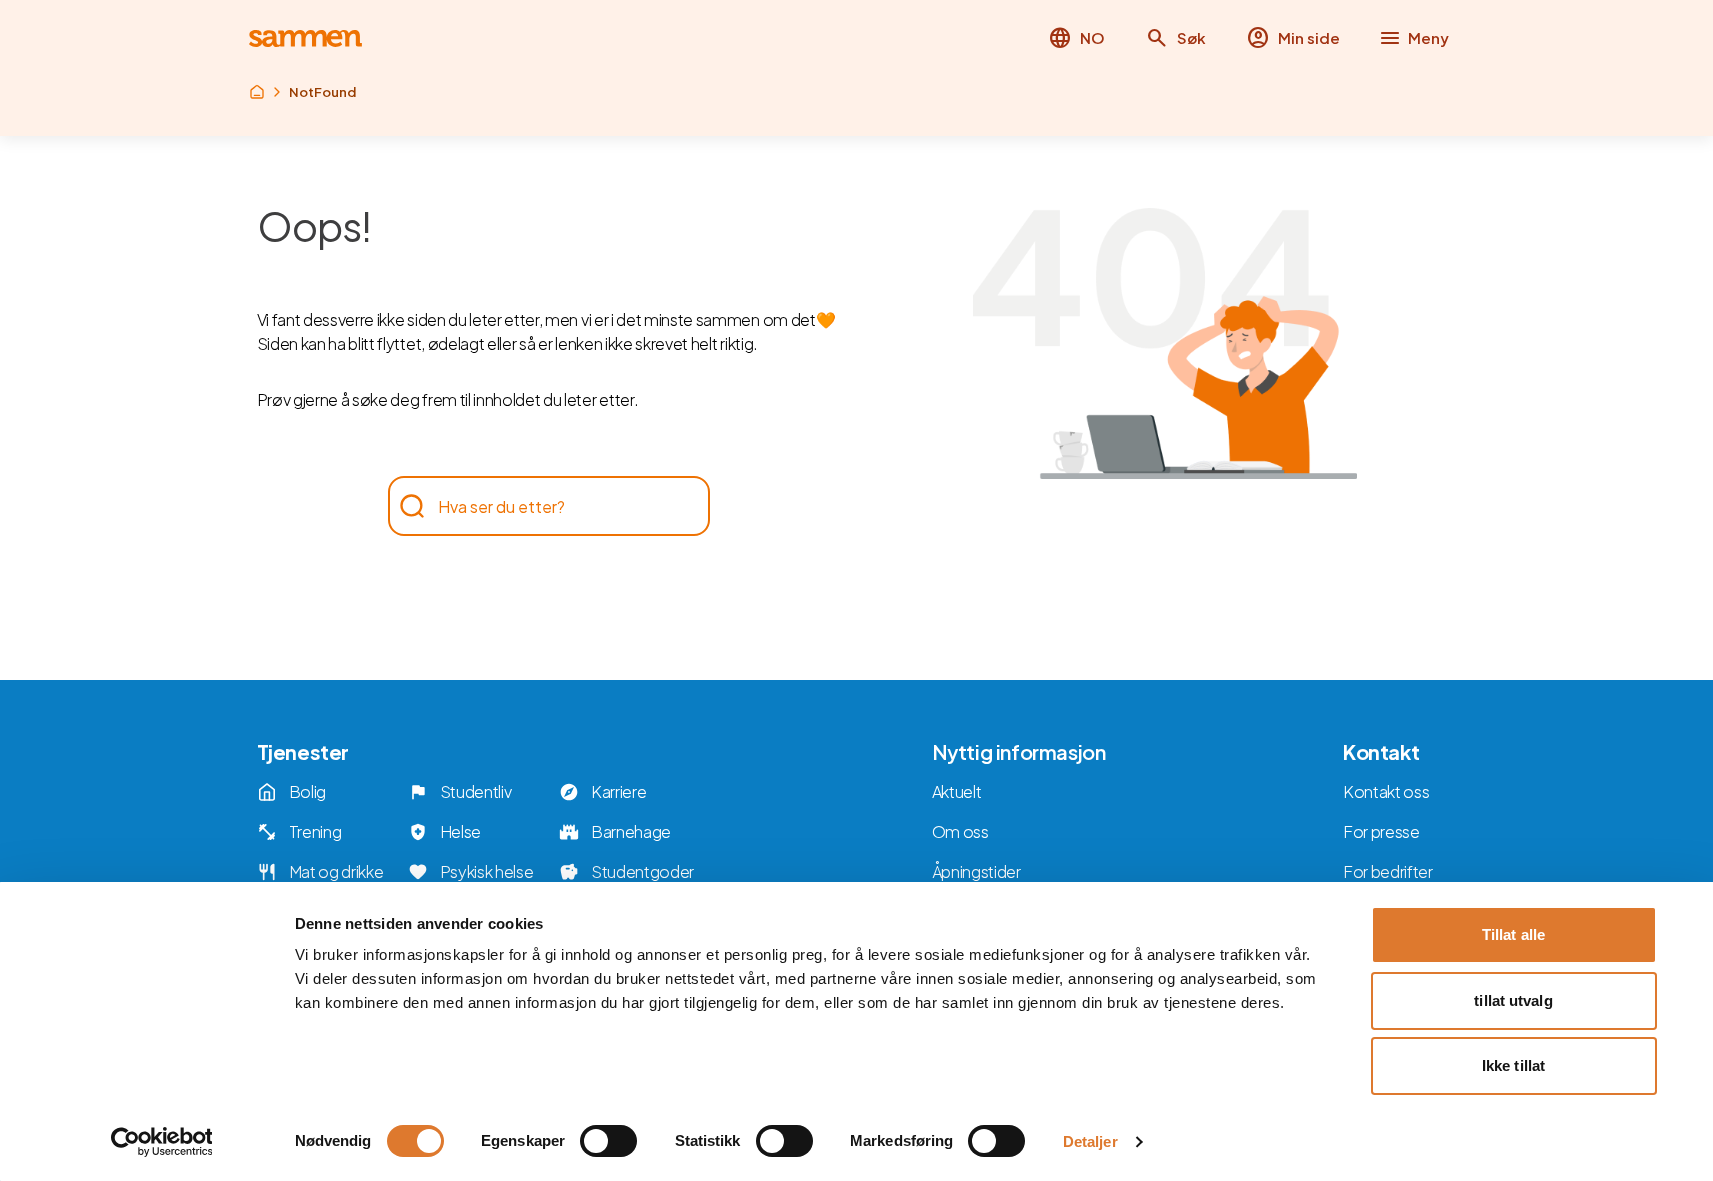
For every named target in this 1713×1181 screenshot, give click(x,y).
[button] (1175, 38)
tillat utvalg (1513, 1000)
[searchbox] (539, 506)
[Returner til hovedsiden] (305, 38)
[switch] (608, 1141)
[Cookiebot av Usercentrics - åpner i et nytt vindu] (161, 1142)
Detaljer (1090, 1141)
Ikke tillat (1513, 1065)
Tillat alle (1513, 934)
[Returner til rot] (257, 92)
